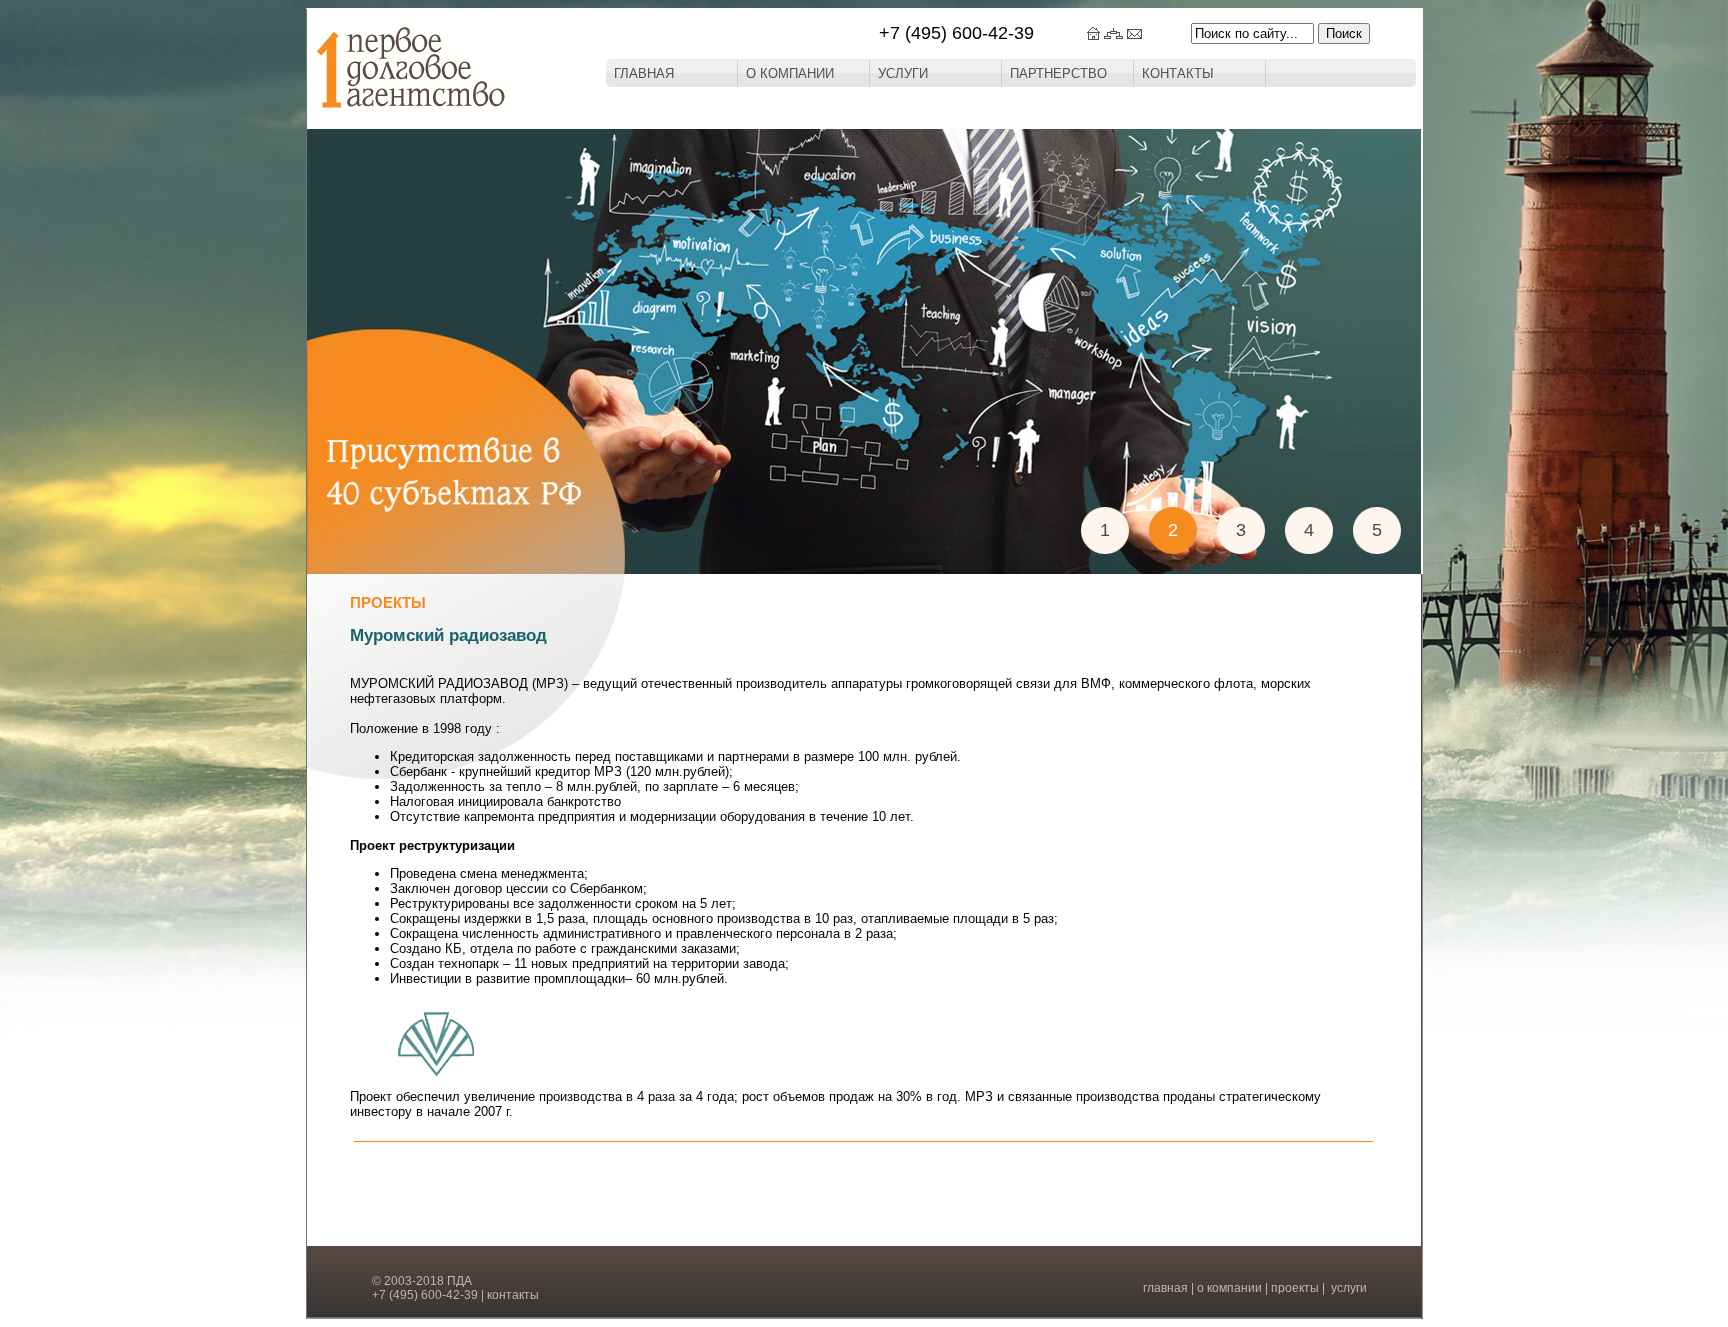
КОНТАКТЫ (1178, 73)
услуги (1349, 1288)
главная (1165, 1288)
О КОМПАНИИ (790, 73)
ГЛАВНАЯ (644, 73)
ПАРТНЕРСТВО (1058, 73)
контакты (513, 1295)
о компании (1229, 1288)
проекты (1295, 1288)
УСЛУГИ (903, 73)
